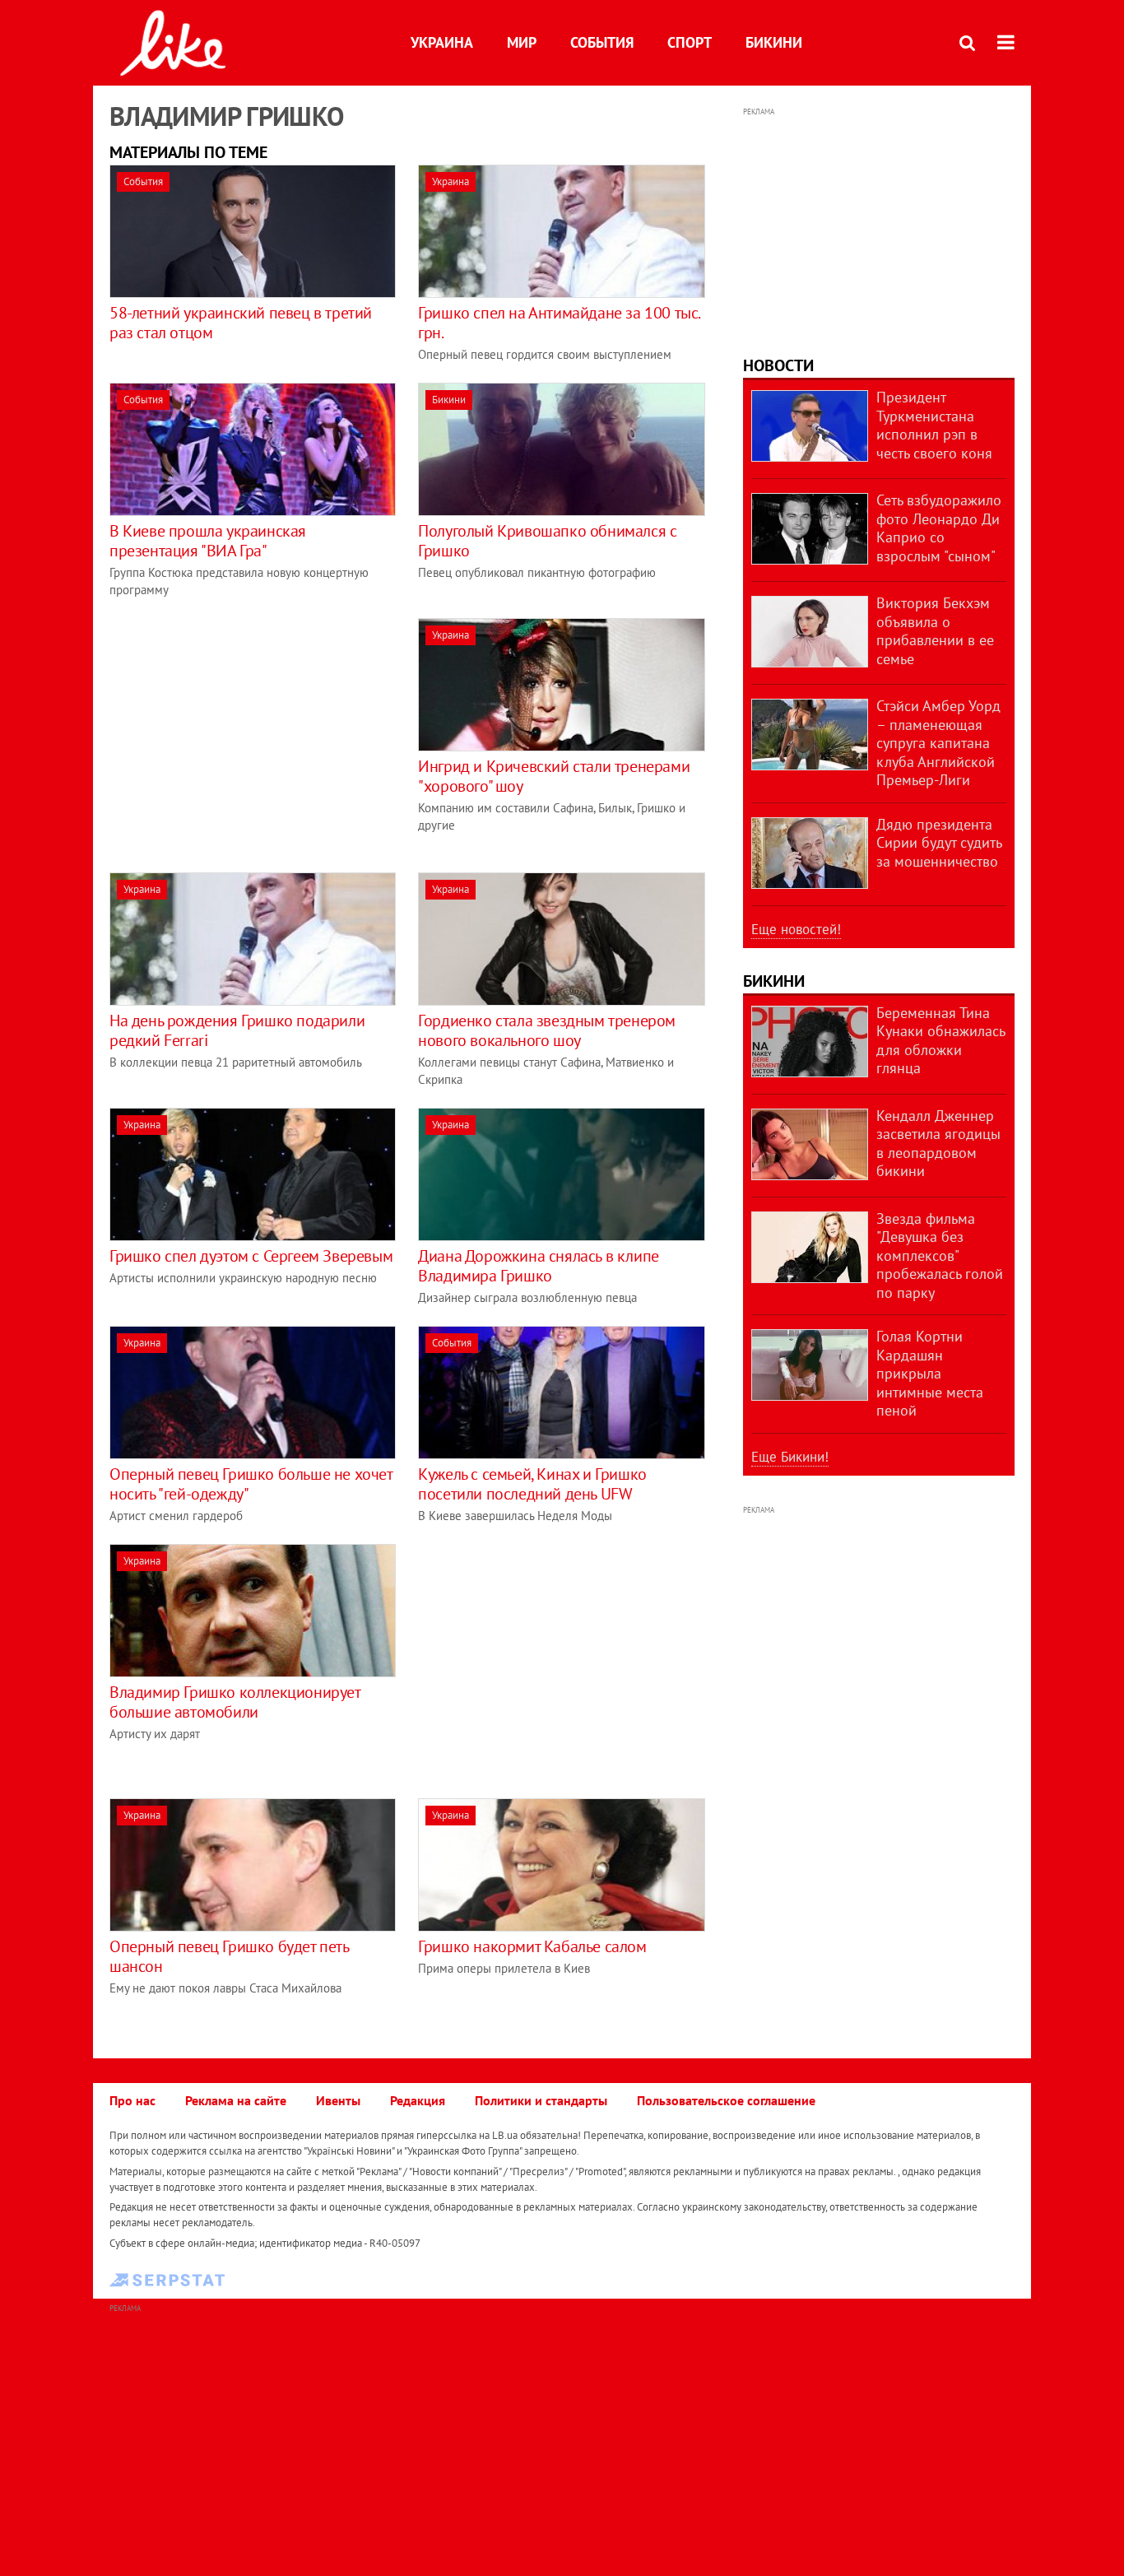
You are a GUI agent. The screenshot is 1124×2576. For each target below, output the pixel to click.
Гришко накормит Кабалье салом (532, 1946)
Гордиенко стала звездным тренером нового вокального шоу (547, 1030)
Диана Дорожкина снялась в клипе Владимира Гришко (539, 1266)
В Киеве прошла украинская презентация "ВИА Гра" (208, 541)
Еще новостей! (796, 929)
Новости (778, 365)
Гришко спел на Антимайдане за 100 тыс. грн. (559, 323)
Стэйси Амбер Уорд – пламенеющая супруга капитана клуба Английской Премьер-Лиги (938, 743)
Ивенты (338, 2100)
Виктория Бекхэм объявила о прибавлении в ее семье (935, 631)
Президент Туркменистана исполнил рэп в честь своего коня (934, 425)
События (602, 42)
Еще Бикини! (790, 1457)
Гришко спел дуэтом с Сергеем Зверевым (251, 1256)
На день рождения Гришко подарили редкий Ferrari (237, 1030)
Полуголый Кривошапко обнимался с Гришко (547, 541)
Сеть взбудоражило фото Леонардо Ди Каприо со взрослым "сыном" (939, 528)
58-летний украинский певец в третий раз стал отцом (241, 323)
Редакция (418, 2100)
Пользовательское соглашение (726, 2100)
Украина (442, 42)
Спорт (690, 42)
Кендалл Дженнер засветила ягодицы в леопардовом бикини (938, 1144)
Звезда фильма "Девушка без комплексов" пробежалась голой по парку (940, 1255)
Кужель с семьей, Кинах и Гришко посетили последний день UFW (532, 1484)
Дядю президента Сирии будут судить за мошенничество (939, 843)
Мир (522, 42)
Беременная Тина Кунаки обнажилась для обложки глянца (941, 1041)
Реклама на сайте (236, 2100)
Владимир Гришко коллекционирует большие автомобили (235, 1702)
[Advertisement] (248, 733)
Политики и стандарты (541, 2100)
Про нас (132, 2100)
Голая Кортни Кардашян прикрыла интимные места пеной (930, 1373)
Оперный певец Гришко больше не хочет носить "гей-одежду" (251, 1484)
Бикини (774, 42)
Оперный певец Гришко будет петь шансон (229, 1956)
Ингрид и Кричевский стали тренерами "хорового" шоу (554, 776)
